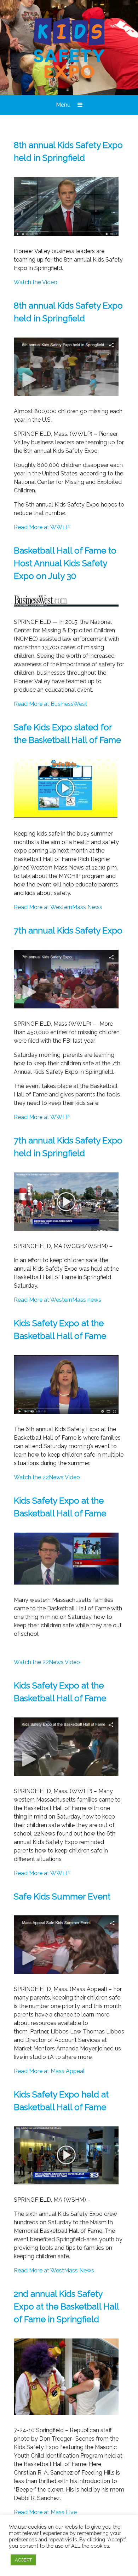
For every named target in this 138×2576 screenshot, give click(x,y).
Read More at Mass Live (45, 2512)
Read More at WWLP (42, 527)
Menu (64, 105)
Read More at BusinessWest (50, 704)
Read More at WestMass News (54, 2270)
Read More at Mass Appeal (49, 2071)
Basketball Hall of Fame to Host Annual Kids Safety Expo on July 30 (65, 563)
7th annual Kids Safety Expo (68, 930)
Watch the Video (36, 282)
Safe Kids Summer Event (62, 1896)
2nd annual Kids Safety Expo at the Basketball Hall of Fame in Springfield (66, 2306)
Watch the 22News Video (47, 1477)
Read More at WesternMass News (58, 907)
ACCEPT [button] (23, 2560)
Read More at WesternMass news (57, 1300)
